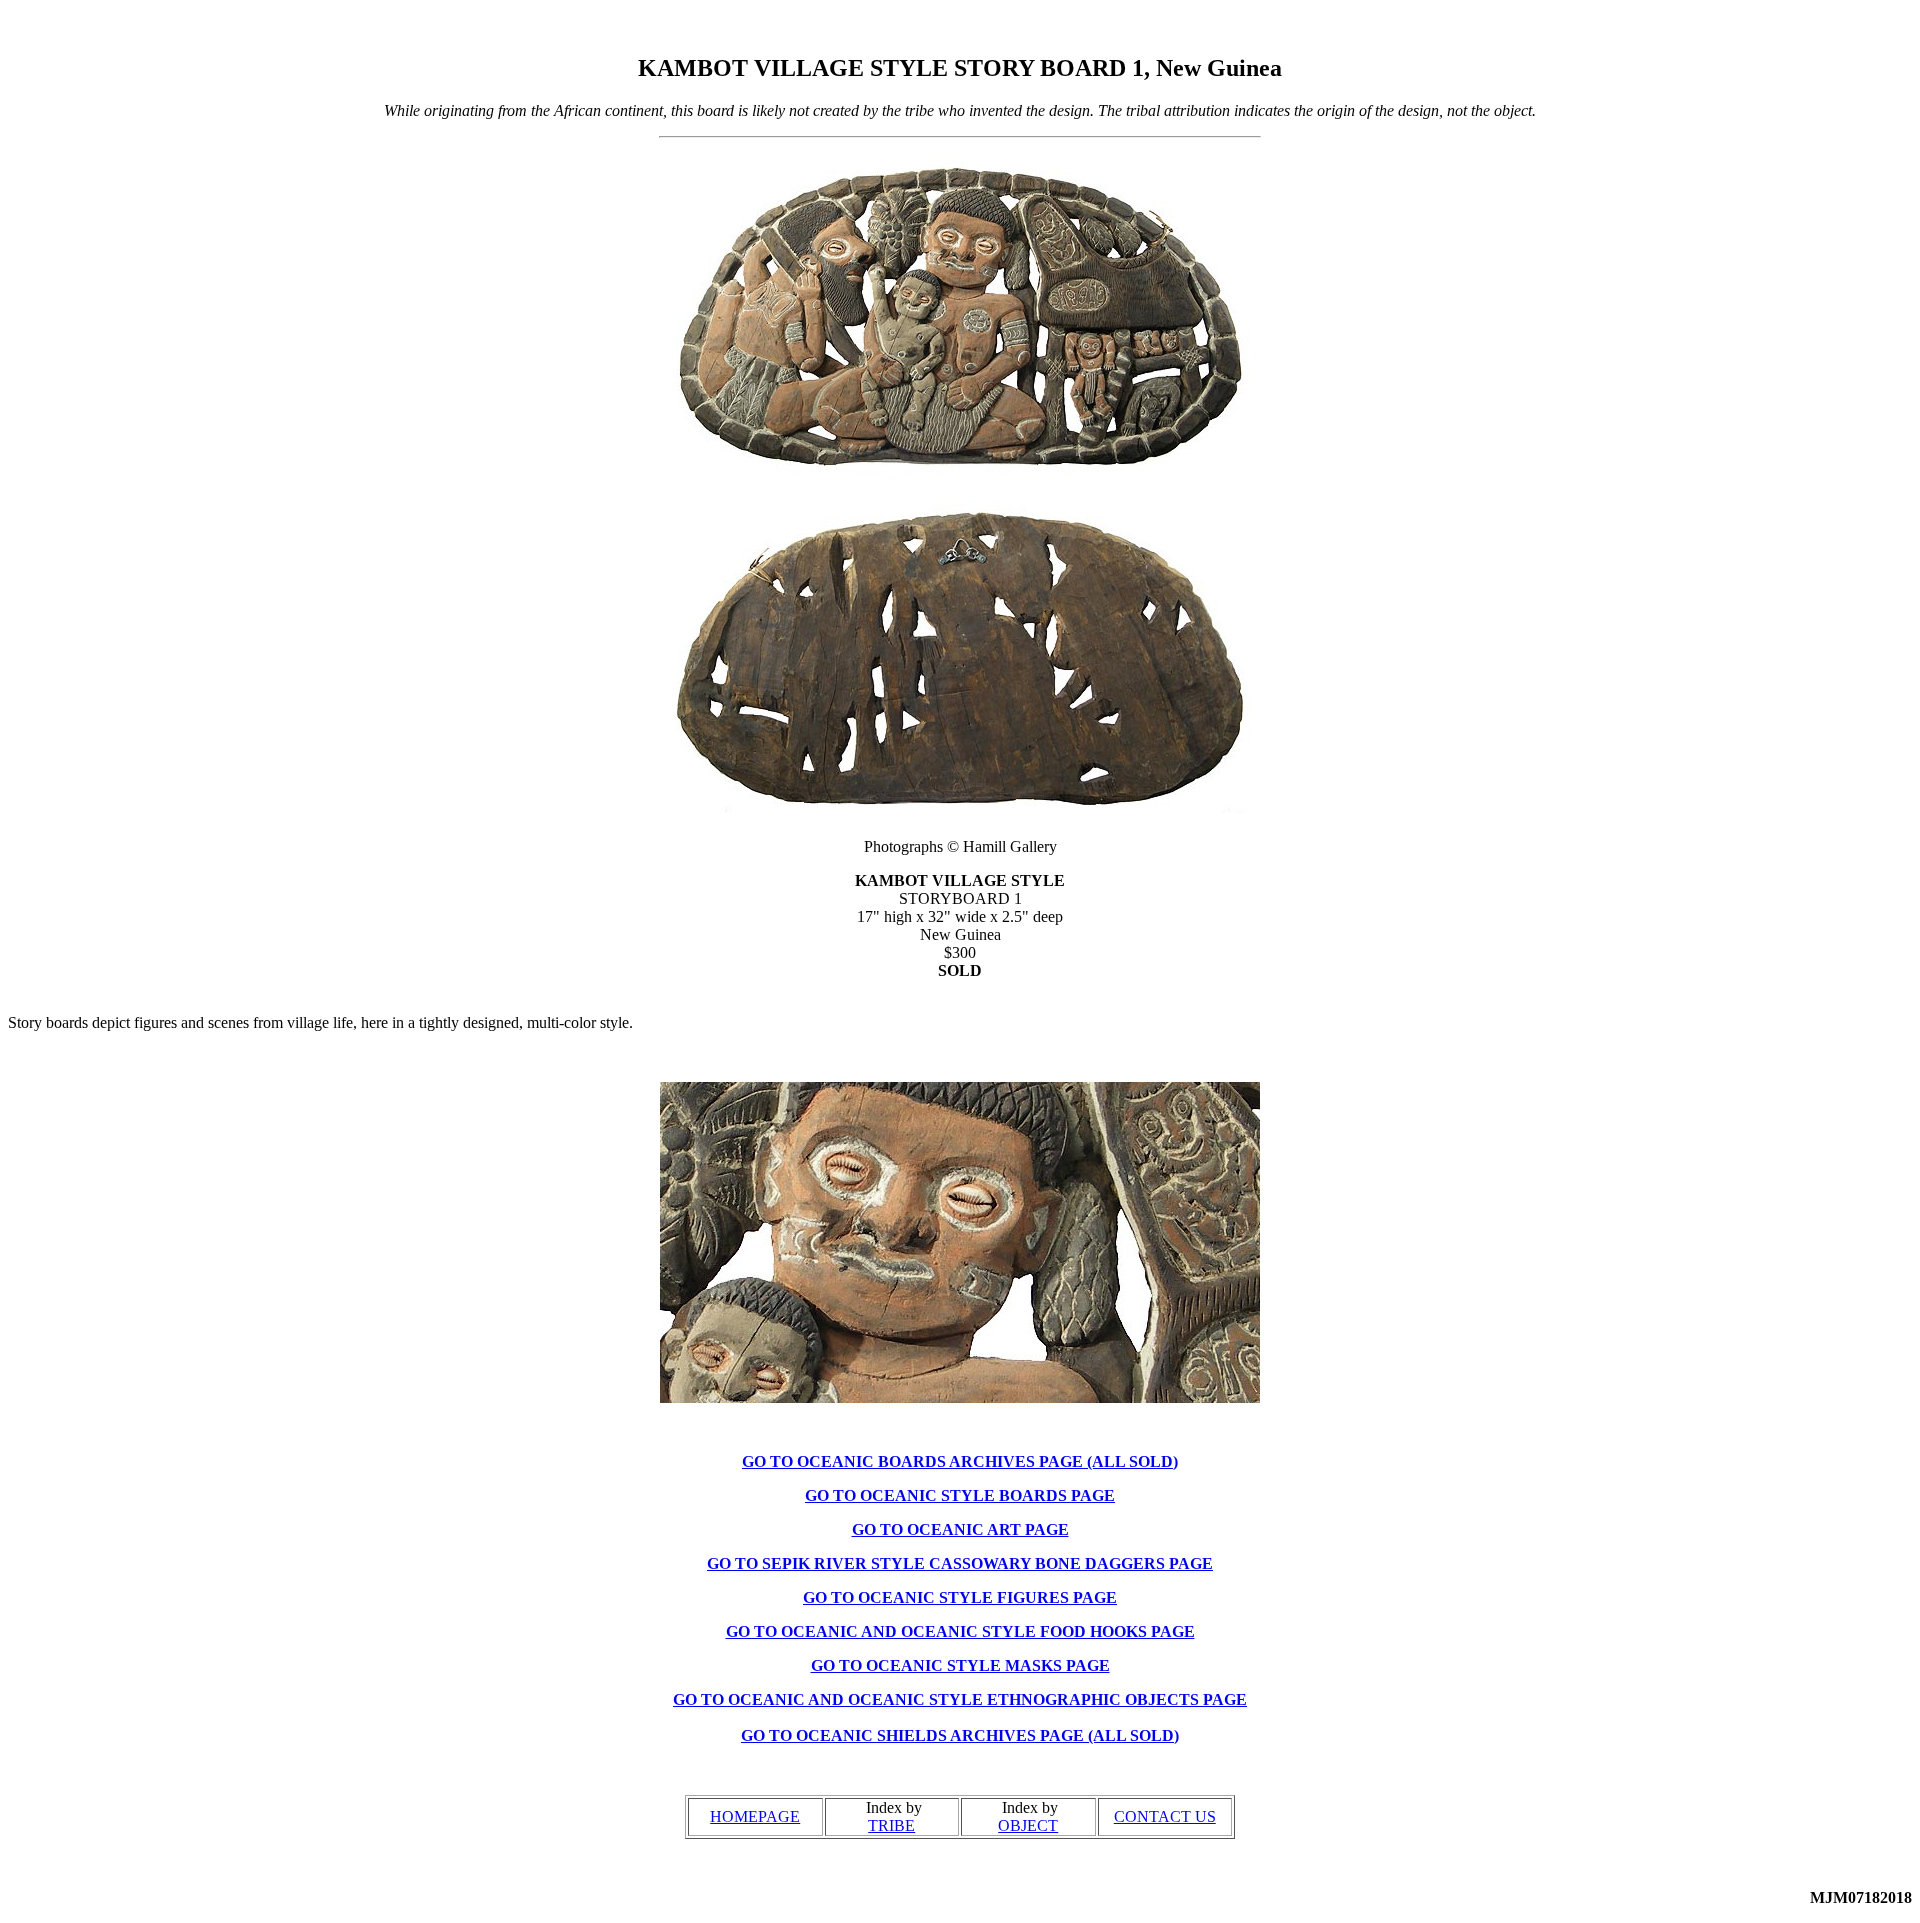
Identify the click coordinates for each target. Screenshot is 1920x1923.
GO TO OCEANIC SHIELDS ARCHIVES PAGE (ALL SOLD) (960, 1735)
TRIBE (891, 1825)
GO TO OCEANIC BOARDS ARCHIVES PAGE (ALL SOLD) (960, 1461)
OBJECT (1028, 1825)
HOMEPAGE (755, 1816)
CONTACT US (1165, 1816)
